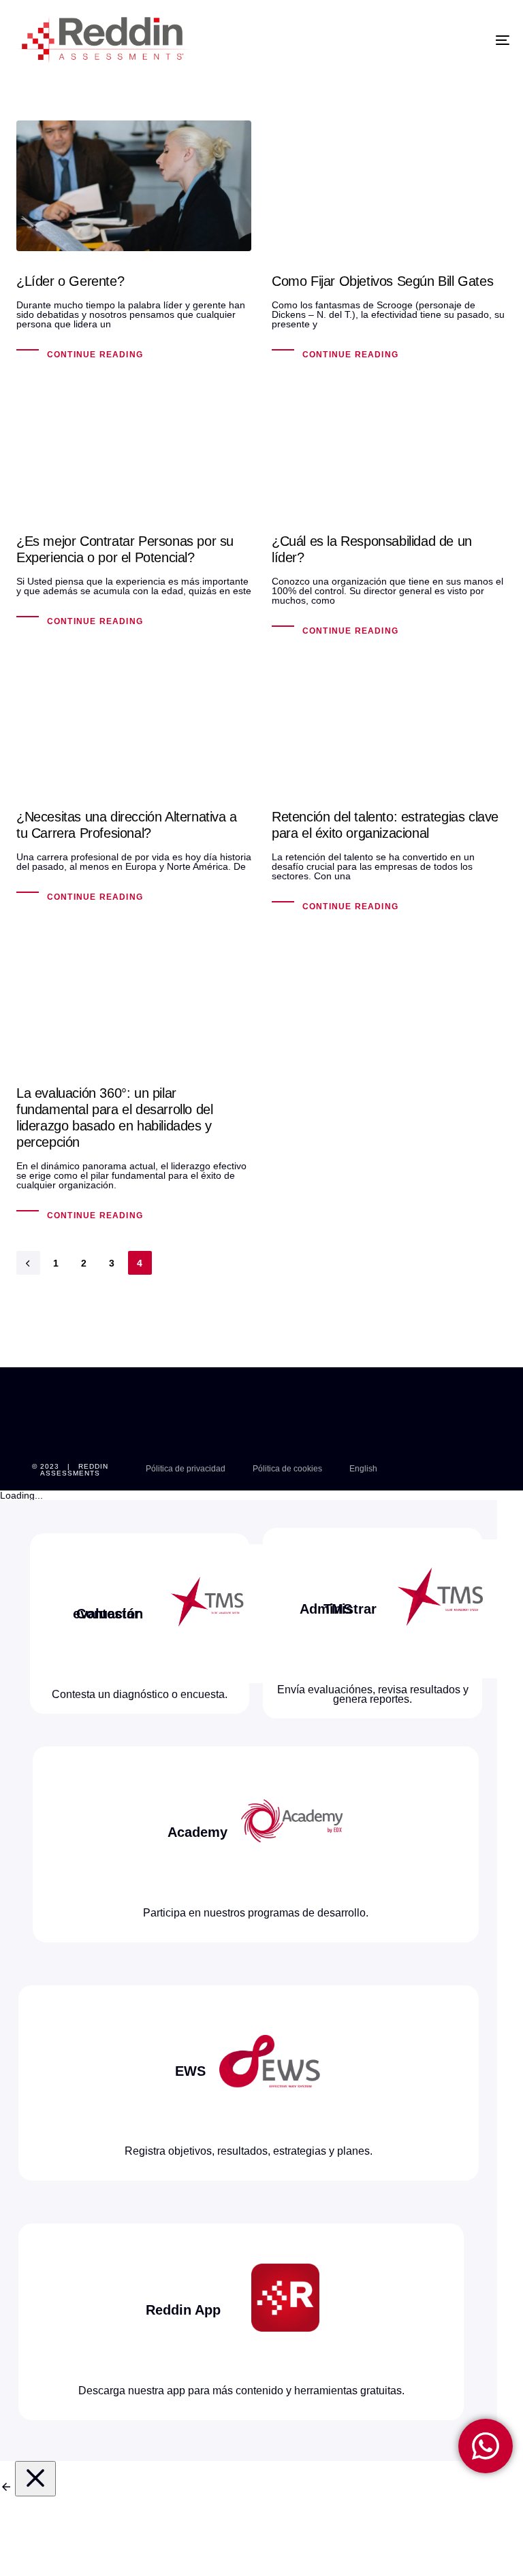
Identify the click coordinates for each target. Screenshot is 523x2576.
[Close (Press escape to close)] (35, 2479)
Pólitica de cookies (287, 1469)
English (363, 1469)
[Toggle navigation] (427, 40)
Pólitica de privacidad (186, 1469)
